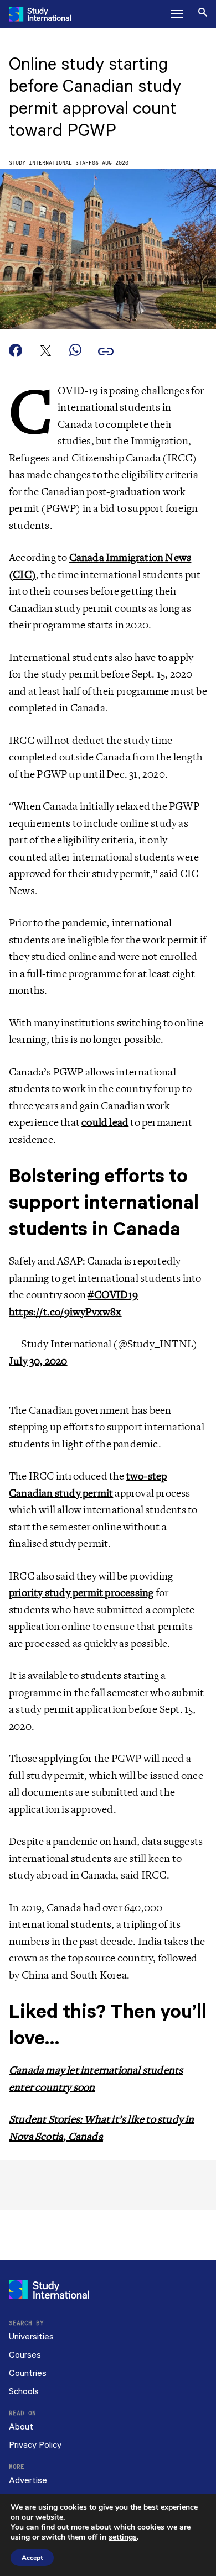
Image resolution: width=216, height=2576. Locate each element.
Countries (28, 2373)
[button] (177, 14)
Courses (25, 2355)
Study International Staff (50, 163)
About (21, 2427)
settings (123, 2537)
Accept (32, 2558)
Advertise (28, 2481)
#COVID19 (113, 1295)
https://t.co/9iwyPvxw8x (65, 1312)
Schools (24, 2392)
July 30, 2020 (38, 1361)
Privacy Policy (35, 2445)
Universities (31, 2337)
